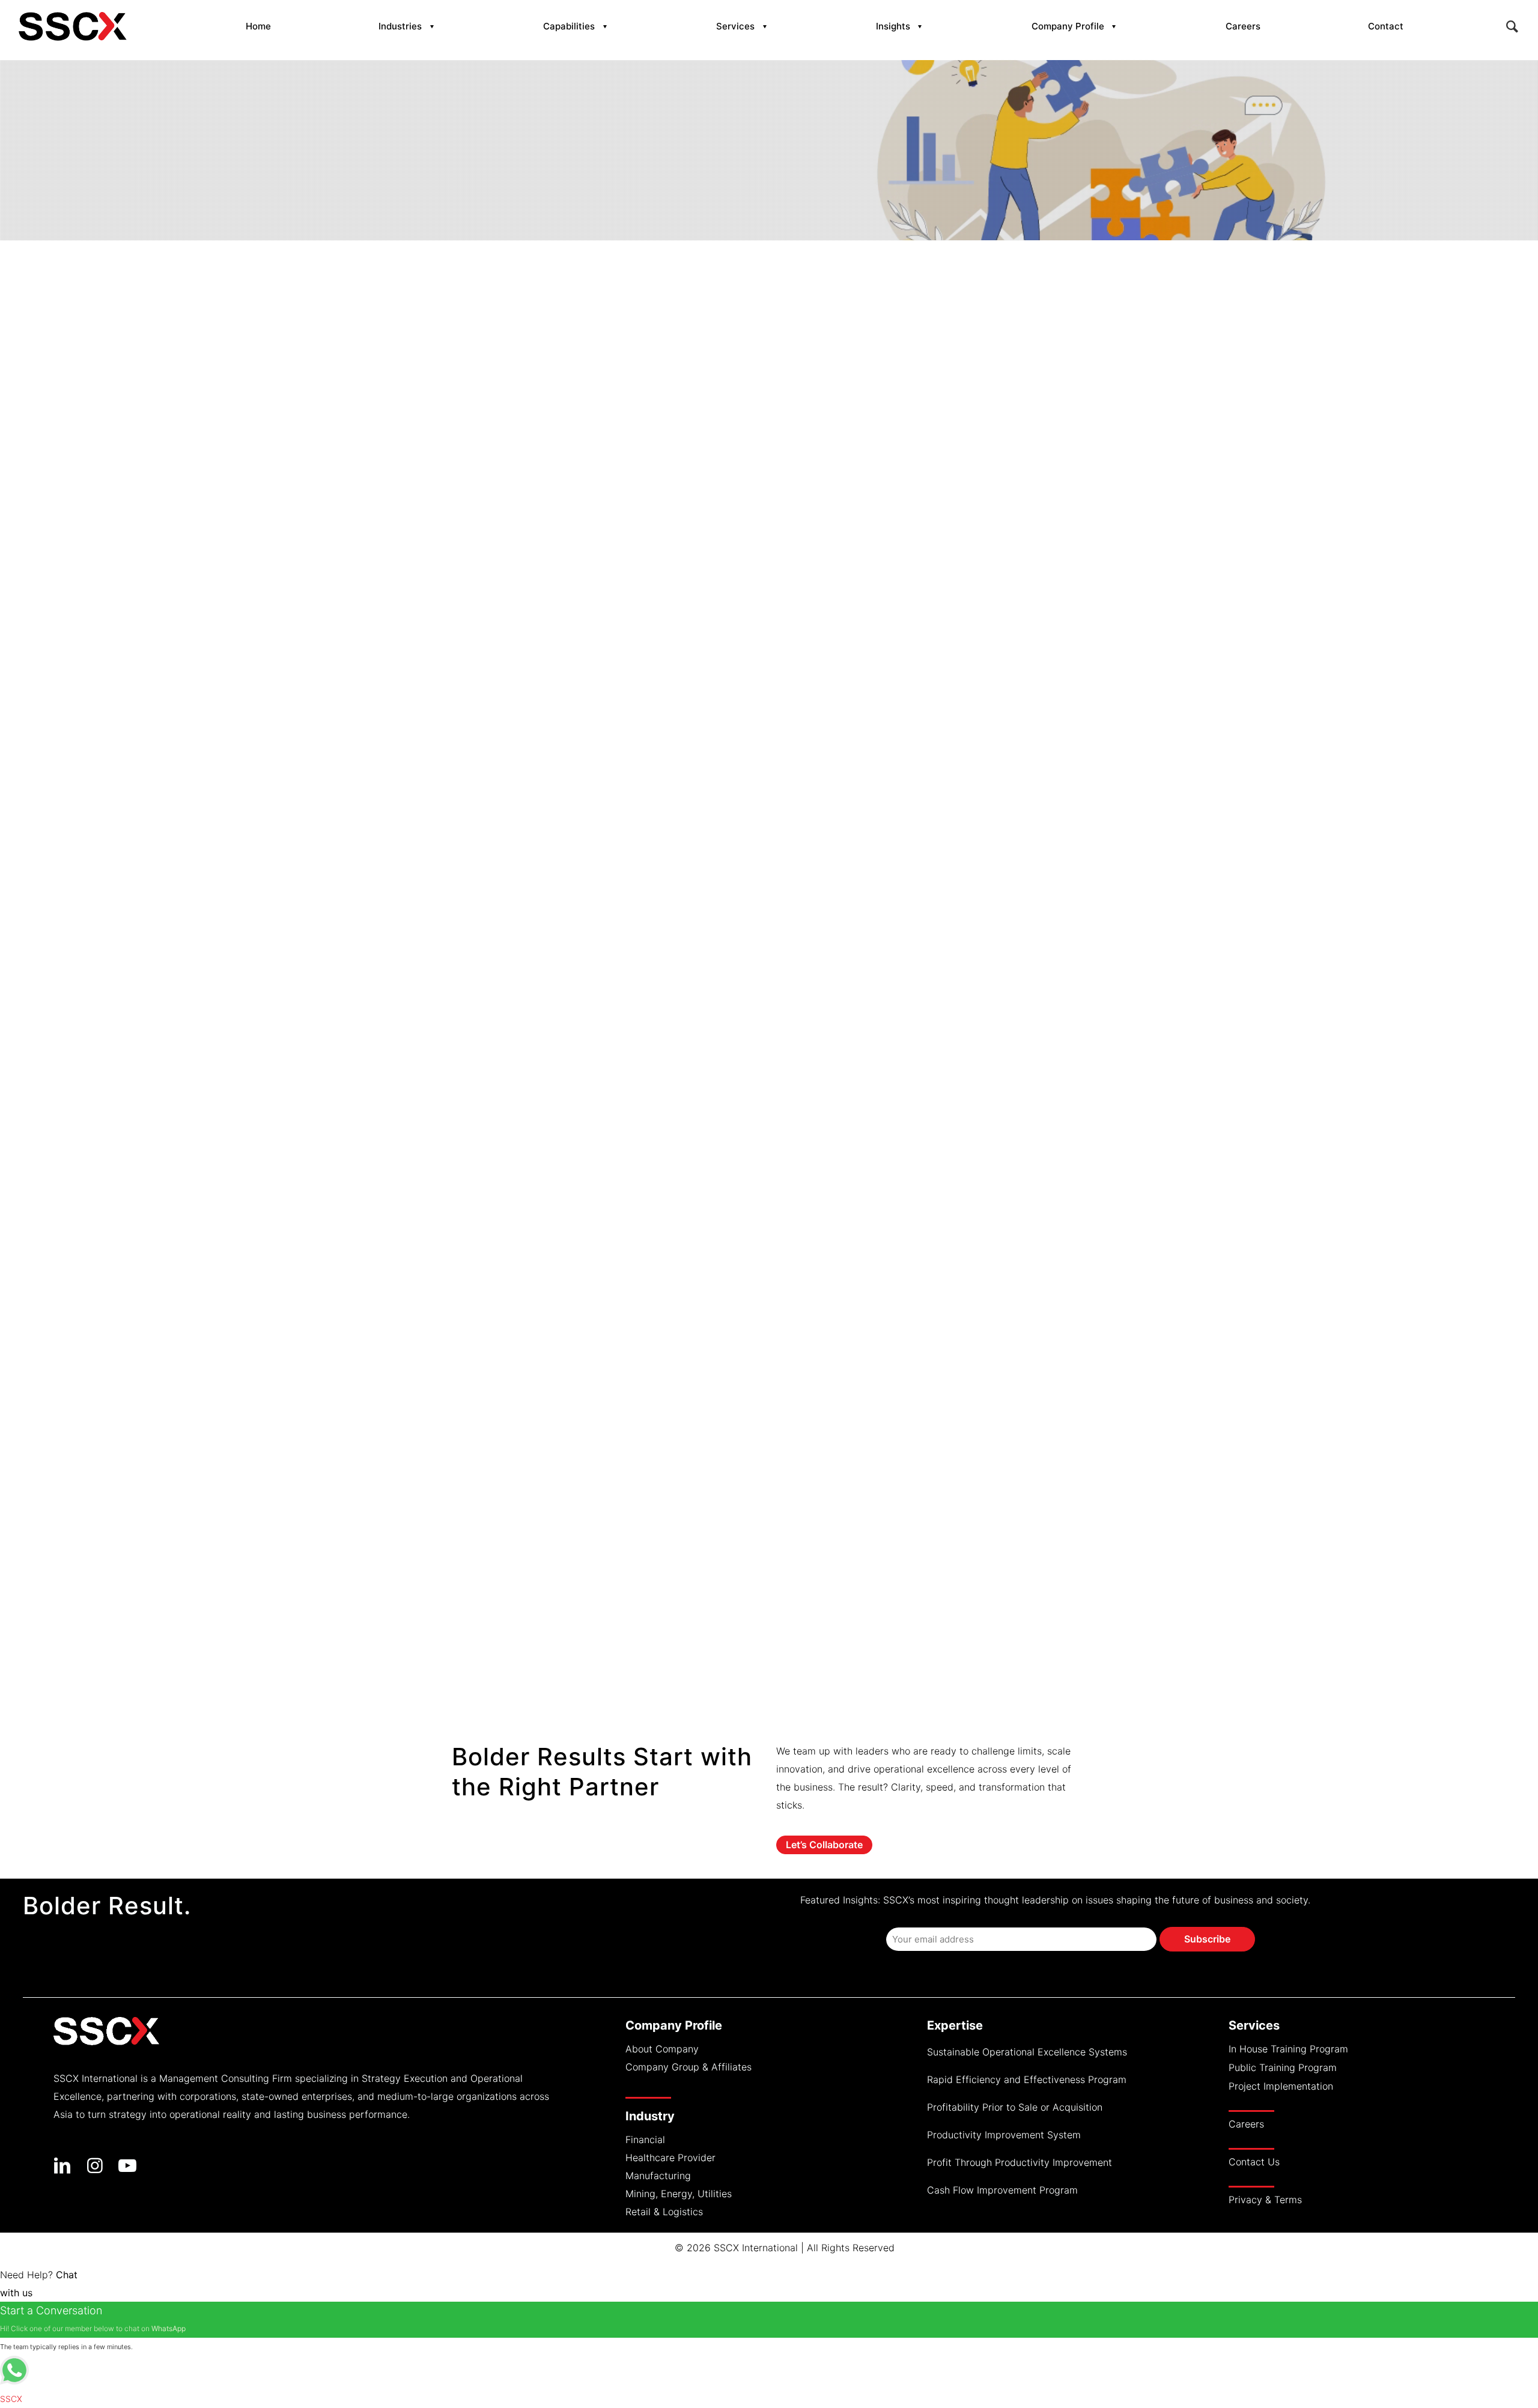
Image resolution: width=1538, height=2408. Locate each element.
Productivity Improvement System (1004, 2135)
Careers (1246, 2124)
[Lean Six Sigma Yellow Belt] (567, 1539)
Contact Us (1254, 2162)
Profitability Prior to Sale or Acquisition (1015, 2107)
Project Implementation (1281, 2086)
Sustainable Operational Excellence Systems (1027, 2052)
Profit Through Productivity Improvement (1020, 2162)
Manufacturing (658, 2176)
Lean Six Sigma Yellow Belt (539, 1627)
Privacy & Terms (1265, 2200)
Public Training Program (1283, 2067)
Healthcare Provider (670, 2158)
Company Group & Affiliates (688, 2067)
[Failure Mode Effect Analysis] (567, 1364)
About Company (662, 2049)
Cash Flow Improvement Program (1002, 2190)
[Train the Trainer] (567, 1189)
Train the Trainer (508, 1276)
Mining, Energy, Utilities (679, 2194)
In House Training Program (1288, 2049)
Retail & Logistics (664, 2212)
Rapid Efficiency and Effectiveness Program (1027, 2079)
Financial (645, 2140)
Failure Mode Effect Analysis (544, 1451)
